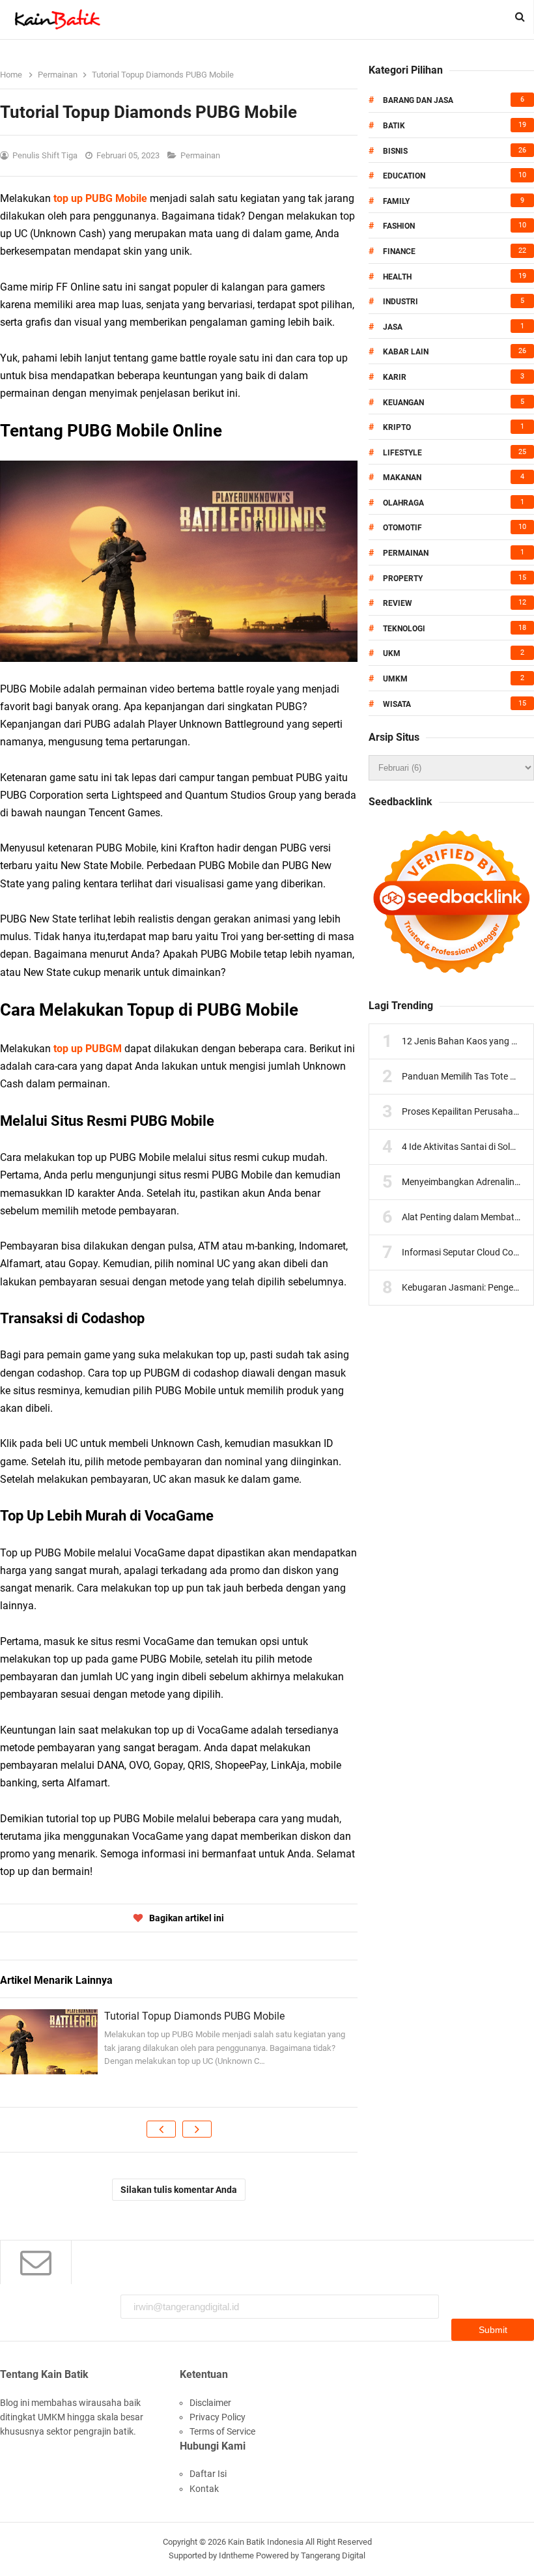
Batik (394, 126)
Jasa (393, 327)
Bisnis (395, 151)
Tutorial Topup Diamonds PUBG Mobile (194, 2016)
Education (404, 176)
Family (396, 201)
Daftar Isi (208, 2474)
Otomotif (402, 528)
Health (397, 277)
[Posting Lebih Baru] (161, 2129)
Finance (399, 251)
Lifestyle (402, 453)
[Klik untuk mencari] (520, 17)
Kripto (397, 427)
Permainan (201, 155)
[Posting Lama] (197, 2129)
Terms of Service (222, 2431)
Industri (400, 302)
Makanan (402, 478)
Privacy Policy (218, 2417)
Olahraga (403, 503)
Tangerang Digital (333, 2555)
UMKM (395, 679)
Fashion (399, 226)
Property (403, 579)
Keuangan (403, 403)
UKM (392, 653)
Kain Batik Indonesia (266, 2542)
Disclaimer (210, 2403)
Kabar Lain (406, 352)
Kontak (204, 2489)
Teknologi (404, 629)
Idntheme (236, 2555)
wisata (397, 704)
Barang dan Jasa (418, 100)
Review (398, 603)
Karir (395, 377)
